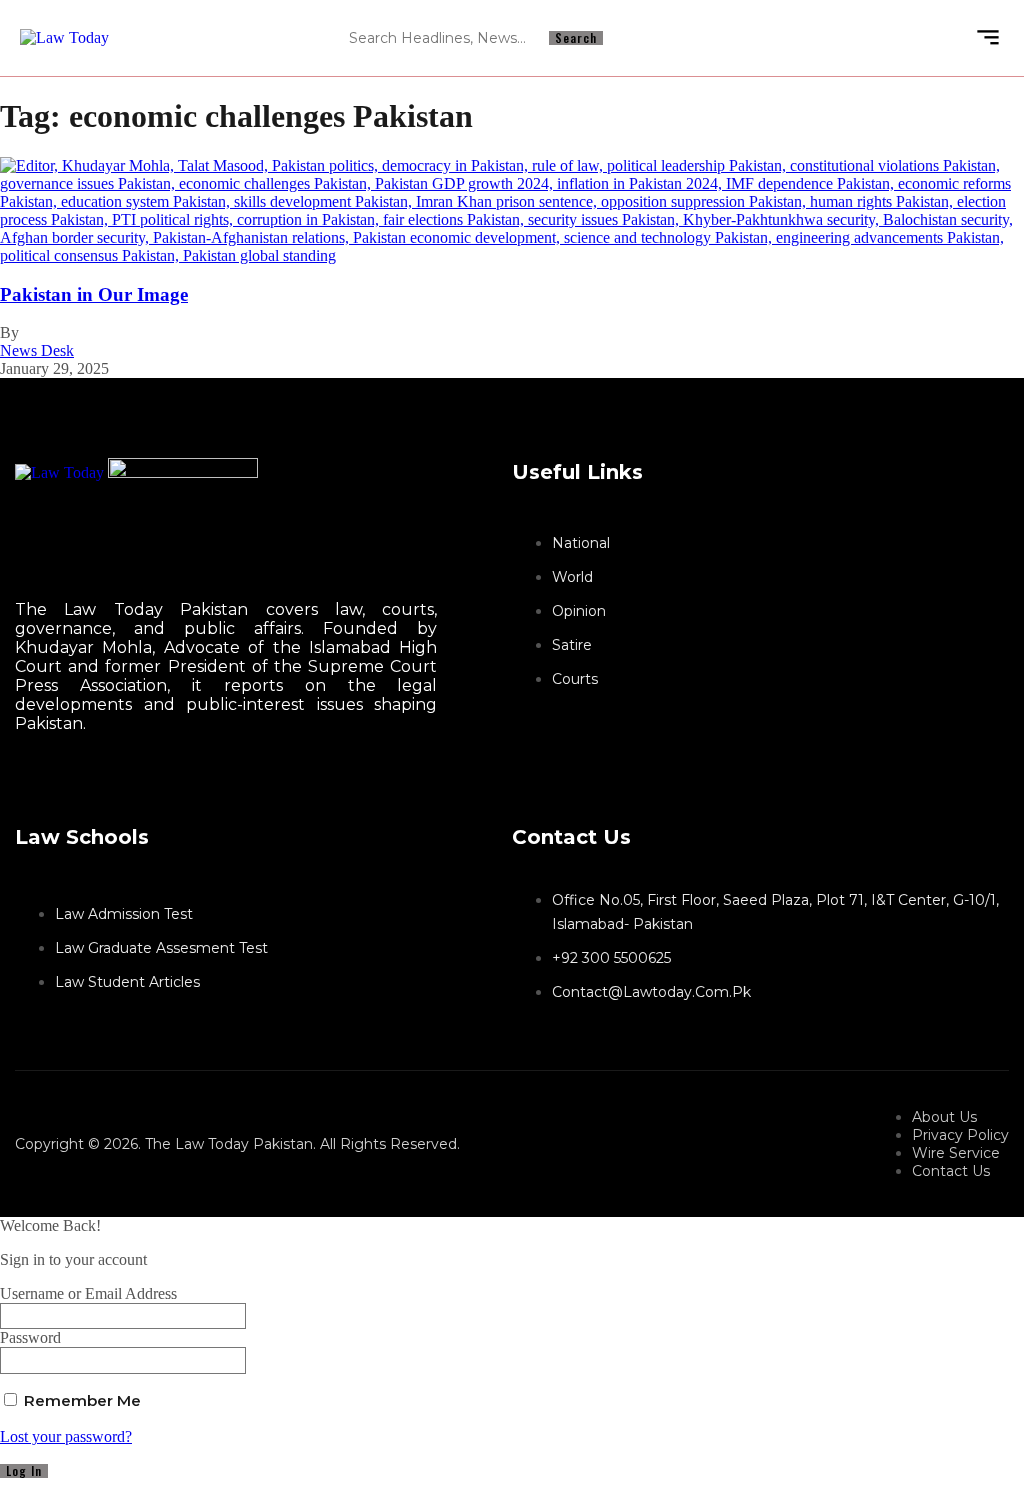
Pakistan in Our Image (94, 294)
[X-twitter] (867, 38)
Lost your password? (66, 1436)
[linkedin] (36, 782)
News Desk (37, 350)
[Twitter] (18, 782)
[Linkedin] (831, 38)
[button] (987, 38)
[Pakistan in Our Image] (512, 255)
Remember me (80, 1400)
